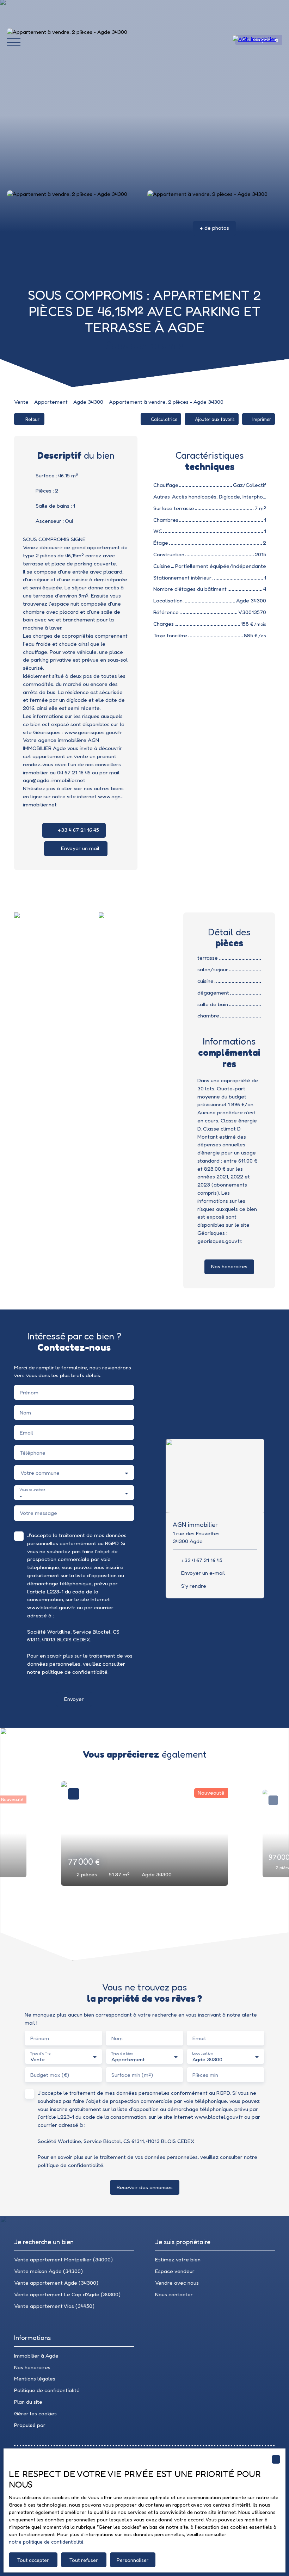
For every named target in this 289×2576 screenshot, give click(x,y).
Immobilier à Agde (36, 2356)
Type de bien (122, 2053)
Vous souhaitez (32, 1490)
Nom (25, 1413)
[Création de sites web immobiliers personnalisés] (64, 2425)
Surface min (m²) (132, 2075)
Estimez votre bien (178, 2259)
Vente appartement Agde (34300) (56, 2283)
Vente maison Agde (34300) (48, 2271)
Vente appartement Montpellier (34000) (63, 2259)
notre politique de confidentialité (46, 2542)
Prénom (29, 1392)
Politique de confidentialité (47, 2390)
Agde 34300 (88, 402)
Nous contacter (174, 2294)
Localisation (202, 2053)
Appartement (51, 402)
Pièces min (205, 2075)
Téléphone (33, 1453)
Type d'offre (40, 2053)
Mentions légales (35, 2379)
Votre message (38, 1513)
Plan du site (28, 2402)
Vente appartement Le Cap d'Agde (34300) (67, 2294)
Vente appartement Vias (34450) (54, 2306)
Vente (21, 402)
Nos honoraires (32, 2367)
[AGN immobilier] (257, 42)
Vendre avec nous (177, 2283)
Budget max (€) (50, 2075)
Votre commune (40, 1473)
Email (26, 1433)
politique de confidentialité (75, 1672)
